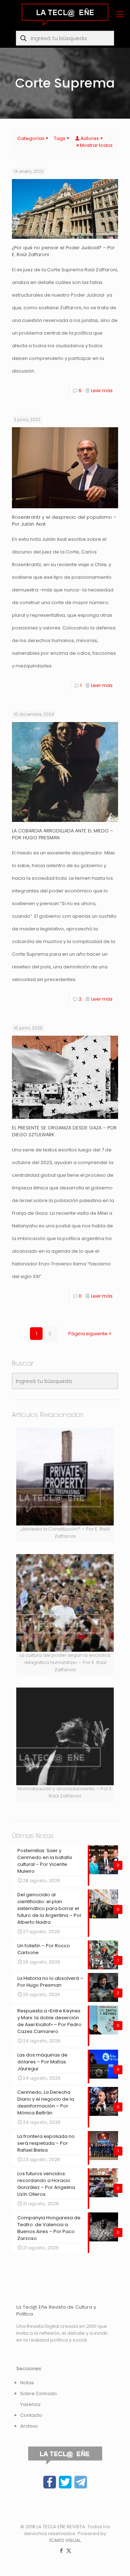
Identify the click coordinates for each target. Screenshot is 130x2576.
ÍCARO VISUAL (65, 2540)
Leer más (102, 391)
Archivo (29, 2426)
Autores (90, 138)
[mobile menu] (120, 14)
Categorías (31, 138)
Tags (60, 138)
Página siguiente (88, 1334)
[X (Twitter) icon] (69, 2550)
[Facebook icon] (61, 2550)
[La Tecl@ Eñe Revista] (65, 14)
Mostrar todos (96, 145)
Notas (27, 2383)
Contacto (31, 2415)
